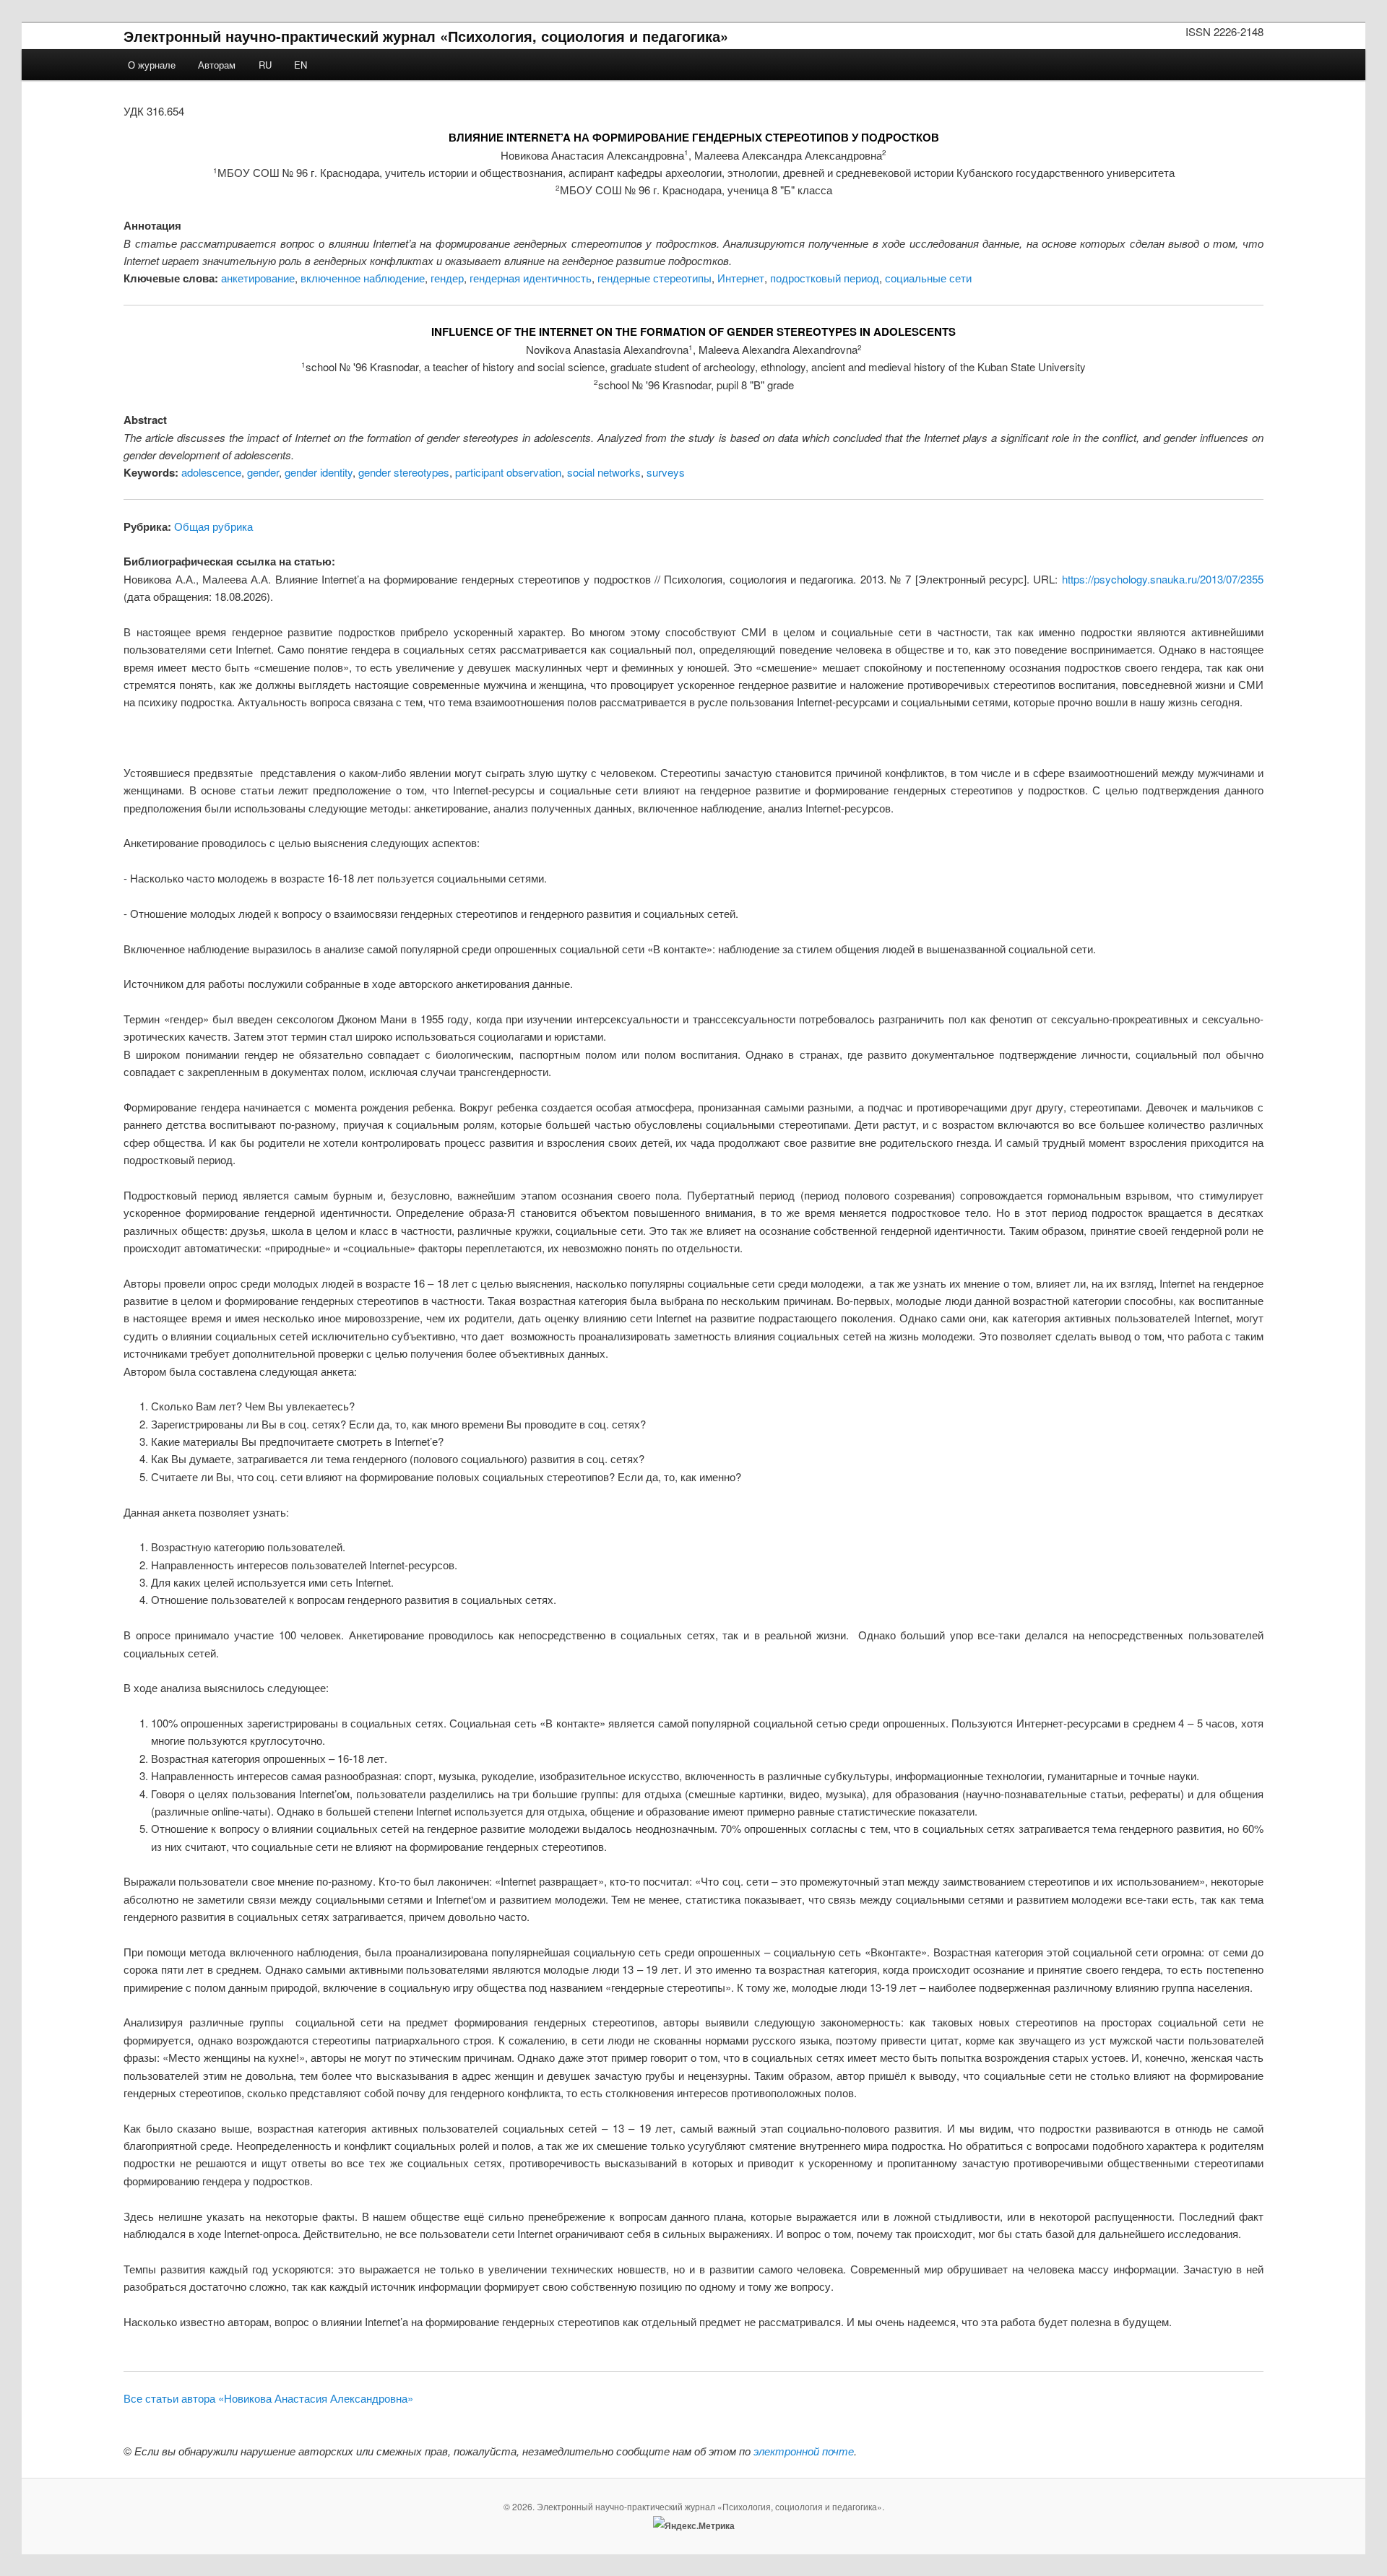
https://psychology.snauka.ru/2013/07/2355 (1163, 579)
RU (265, 65)
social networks (604, 472)
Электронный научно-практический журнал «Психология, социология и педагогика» (426, 36)
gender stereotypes (404, 472)
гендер (447, 278)
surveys (666, 472)
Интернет (741, 278)
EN (301, 65)
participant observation (508, 472)
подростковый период (825, 278)
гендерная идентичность (531, 278)
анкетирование (258, 278)
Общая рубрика (213, 526)
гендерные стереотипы (654, 278)
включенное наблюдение (363, 278)
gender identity (319, 472)
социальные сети (928, 278)
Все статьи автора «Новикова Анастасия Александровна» (268, 2398)
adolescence (211, 472)
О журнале (152, 65)
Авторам (217, 65)
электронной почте (804, 2451)
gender (263, 472)
